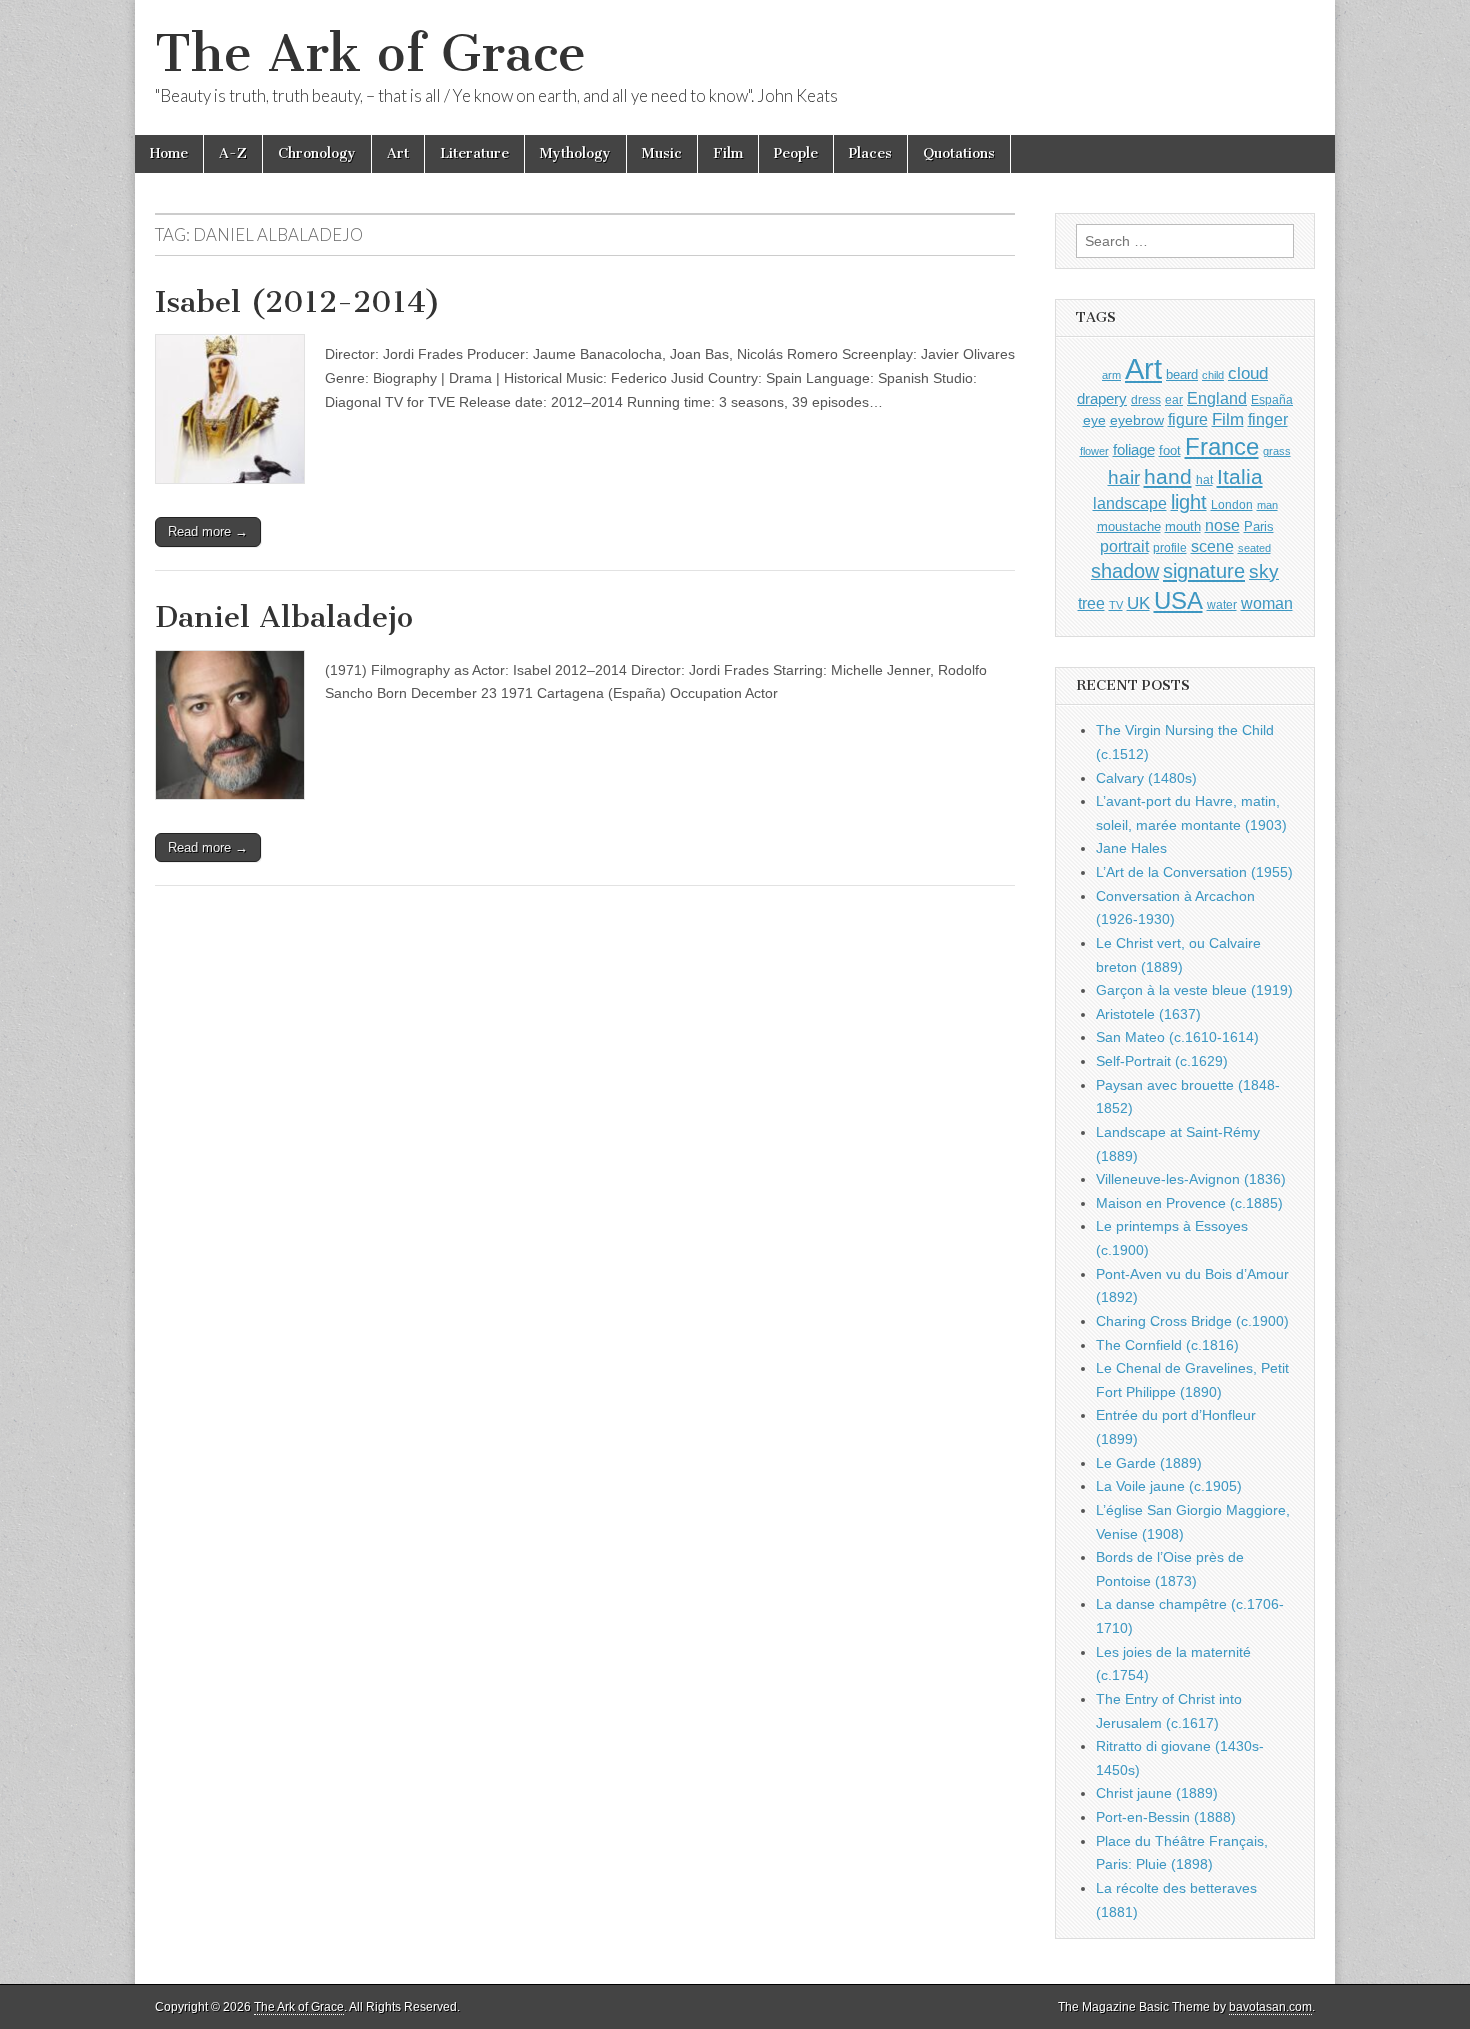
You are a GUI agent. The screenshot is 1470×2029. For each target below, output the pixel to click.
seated (1254, 548)
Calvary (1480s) (1146, 778)
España (1272, 400)
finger (1268, 419)
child (1213, 375)
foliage (1134, 450)
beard (1182, 374)
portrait (1124, 546)
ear (1174, 400)
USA (1178, 600)
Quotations (959, 153)
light (1189, 502)
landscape (1130, 503)
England (1217, 398)
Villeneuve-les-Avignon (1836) (1191, 1179)
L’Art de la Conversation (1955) (1194, 872)
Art (398, 153)
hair (1124, 477)
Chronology (317, 153)
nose (1222, 525)
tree (1091, 603)
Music (662, 153)
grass (1277, 451)
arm (1111, 375)
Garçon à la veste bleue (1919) (1194, 990)
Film (728, 153)
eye (1094, 420)
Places (870, 153)
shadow (1125, 571)
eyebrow (1137, 420)
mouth (1183, 526)
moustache (1129, 526)
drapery (1102, 398)
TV (1116, 605)
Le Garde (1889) (1149, 1463)
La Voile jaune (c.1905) (1169, 1486)
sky (1264, 571)
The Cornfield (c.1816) (1167, 1345)
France (1222, 446)
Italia (1240, 476)
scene (1212, 546)
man (1267, 505)
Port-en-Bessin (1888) (1166, 1817)
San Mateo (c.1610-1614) (1177, 1037)
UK (1138, 603)
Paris (1259, 527)
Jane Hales (1131, 848)
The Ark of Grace (370, 53)
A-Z (233, 153)
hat (1204, 480)
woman (1267, 603)
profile (1170, 548)
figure (1188, 419)
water (1222, 605)
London (1232, 504)
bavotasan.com (1270, 2007)
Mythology (575, 153)
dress (1146, 400)
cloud (1248, 373)
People (796, 153)
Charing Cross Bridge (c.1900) (1192, 1321)
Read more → (208, 531)
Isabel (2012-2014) (298, 302)
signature (1204, 571)
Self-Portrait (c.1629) (1162, 1061)
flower (1094, 451)
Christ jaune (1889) (1157, 1793)
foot (1170, 450)
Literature (474, 153)
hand (1168, 476)
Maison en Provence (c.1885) (1189, 1203)
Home (169, 153)
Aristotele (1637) (1148, 1014)
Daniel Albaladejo (284, 617)
